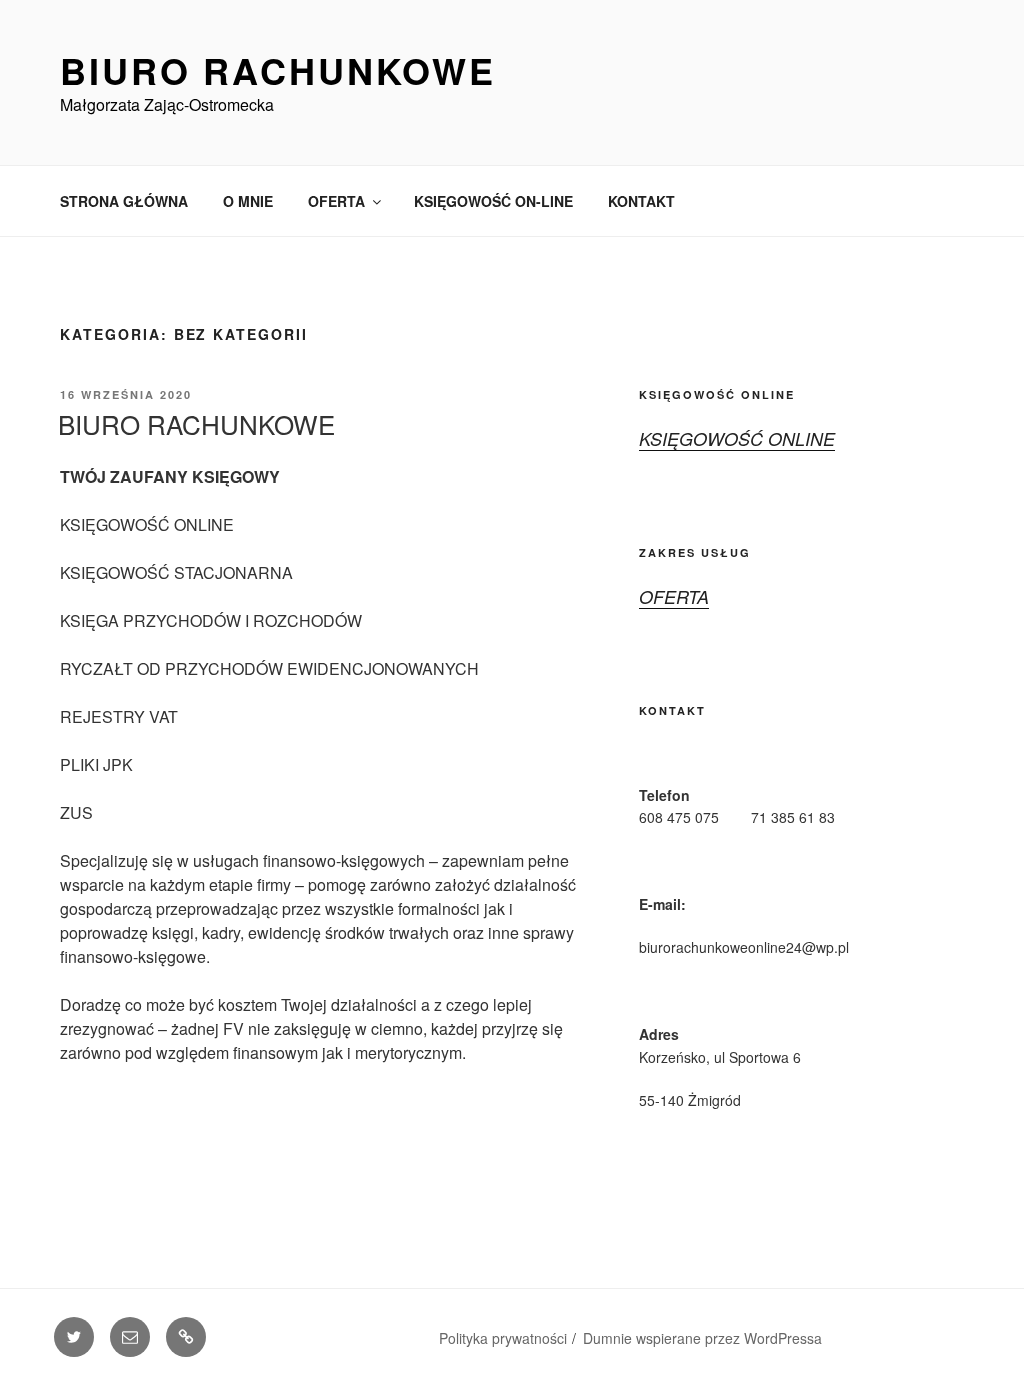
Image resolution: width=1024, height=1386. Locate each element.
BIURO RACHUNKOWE (196, 423)
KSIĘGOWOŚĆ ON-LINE (493, 201)
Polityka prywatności (503, 1338)
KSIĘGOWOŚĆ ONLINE (737, 438)
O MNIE (248, 201)
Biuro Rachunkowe (278, 70)
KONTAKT (641, 201)
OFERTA (336, 201)
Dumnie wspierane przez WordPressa (702, 1338)
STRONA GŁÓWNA (124, 201)
